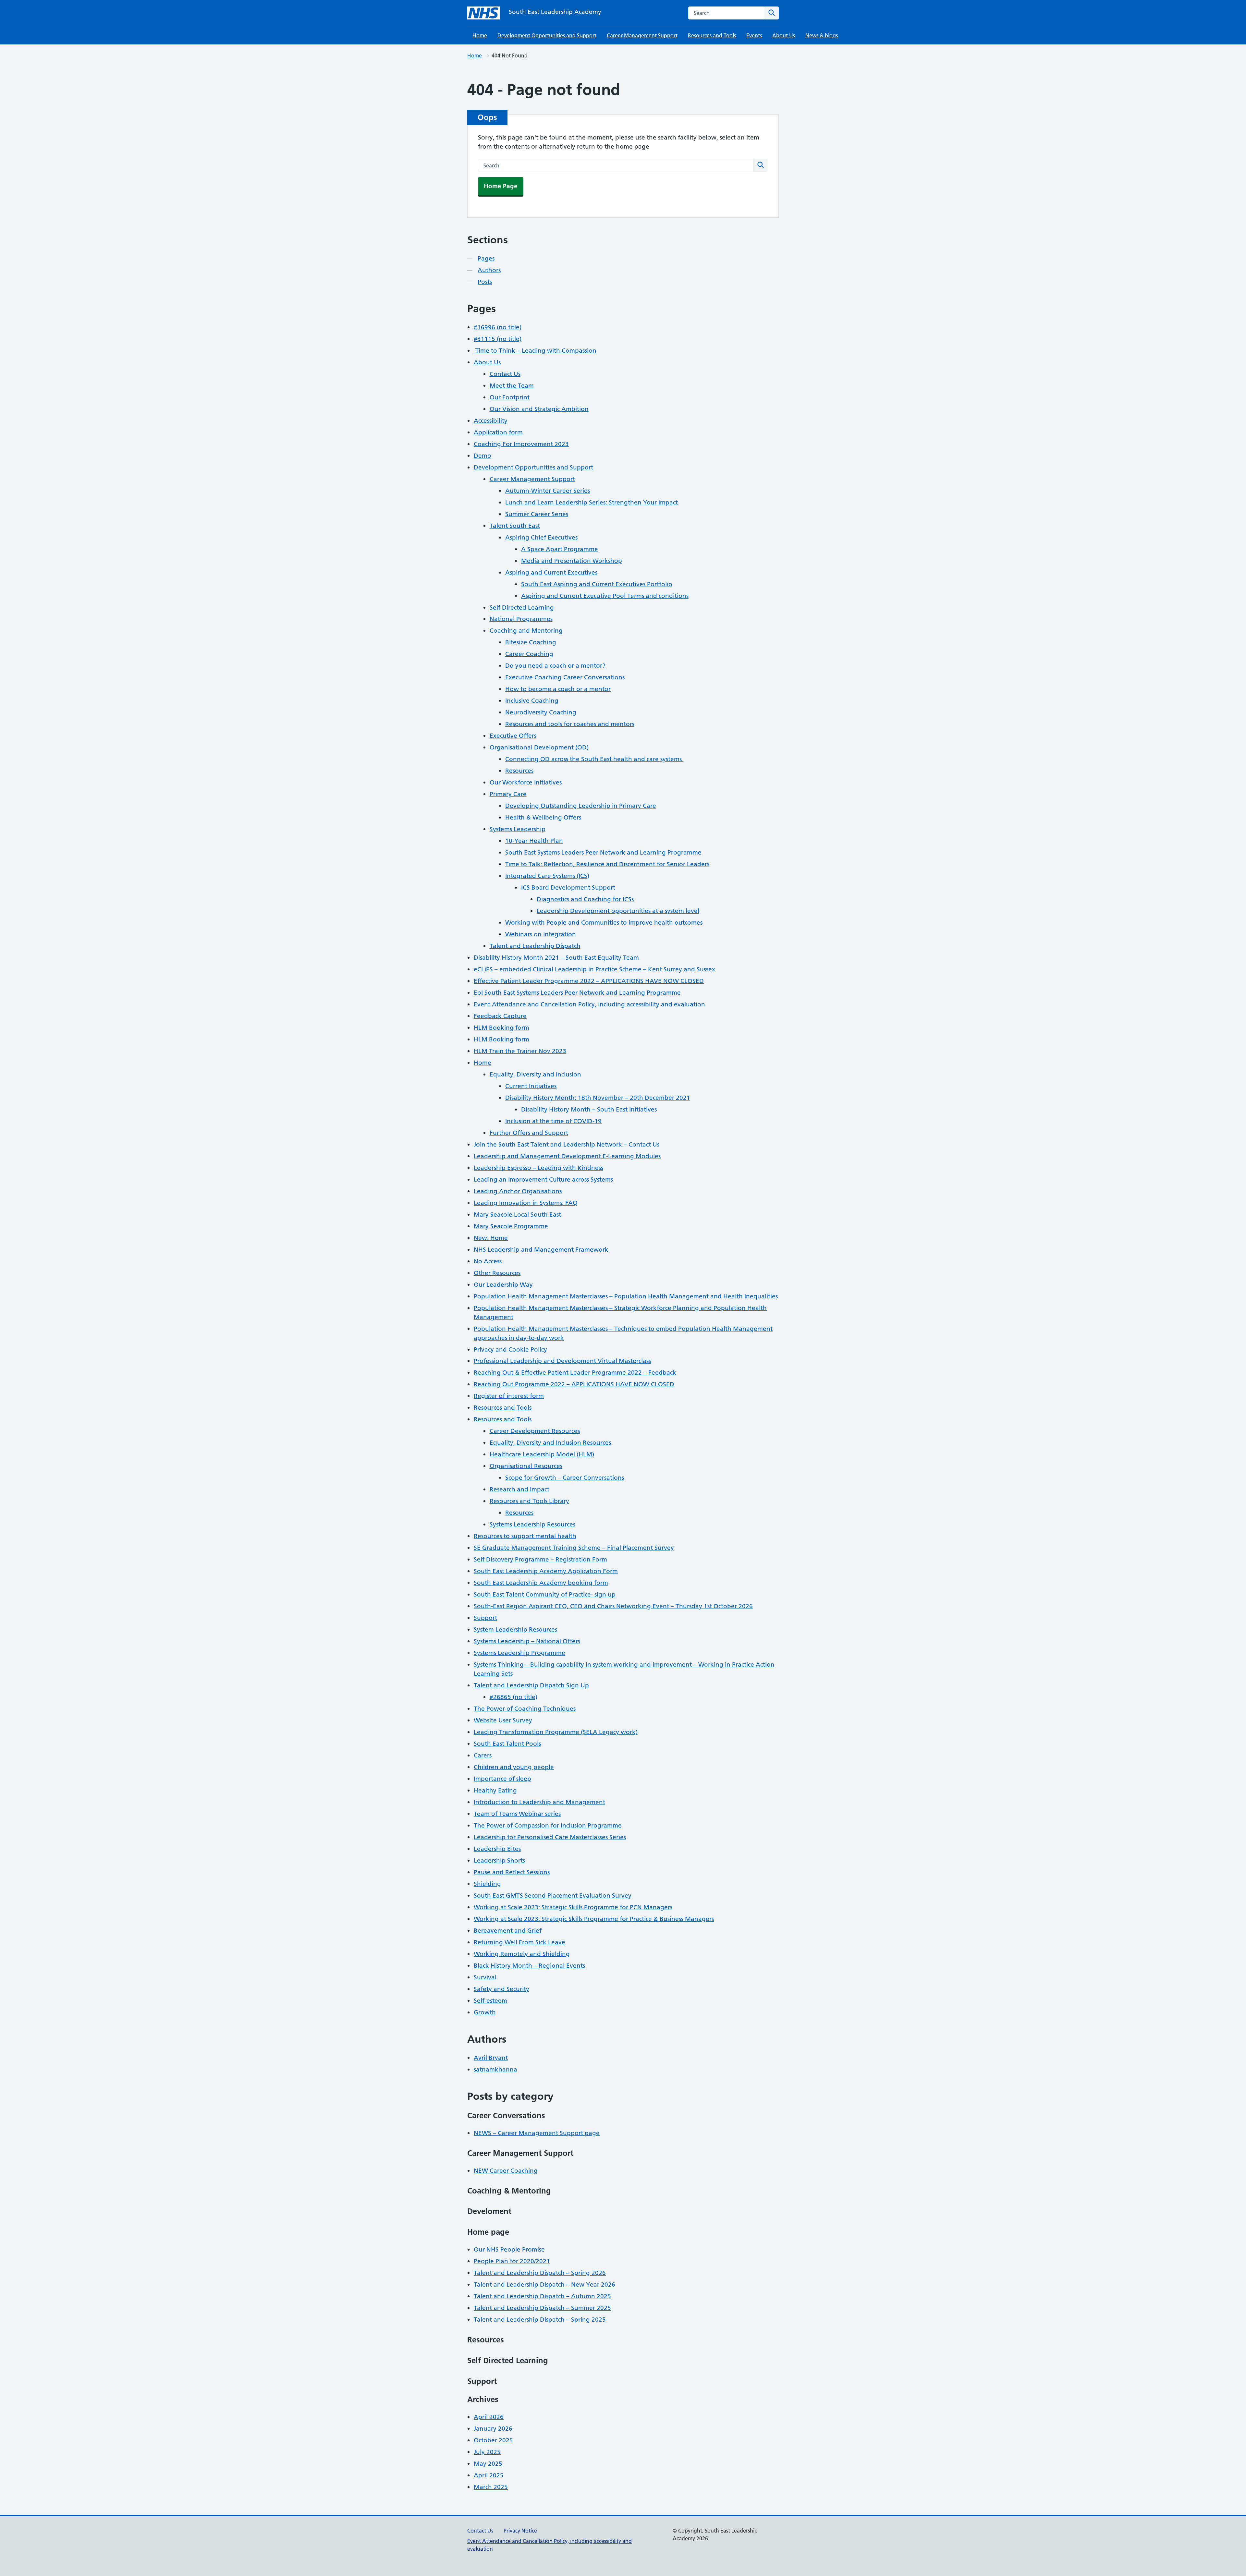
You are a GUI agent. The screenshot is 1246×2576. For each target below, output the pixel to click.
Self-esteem (490, 2001)
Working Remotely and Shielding (522, 1954)
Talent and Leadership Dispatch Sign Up (531, 1685)
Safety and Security (501, 1989)
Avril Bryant (491, 2058)
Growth (485, 2012)
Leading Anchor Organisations (518, 1191)
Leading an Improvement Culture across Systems (543, 1179)
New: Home (491, 1238)
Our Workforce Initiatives (526, 782)
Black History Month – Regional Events (529, 1966)
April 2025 (489, 2475)
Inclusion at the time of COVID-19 (553, 1121)
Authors (489, 270)
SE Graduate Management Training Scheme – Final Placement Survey (574, 1548)
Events (754, 35)
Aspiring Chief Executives (541, 537)
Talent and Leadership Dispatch (535, 946)
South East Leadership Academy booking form (541, 1583)
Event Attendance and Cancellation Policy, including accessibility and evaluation (589, 1004)
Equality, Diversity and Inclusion (535, 1074)
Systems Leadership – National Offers (527, 1641)
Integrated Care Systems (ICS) (547, 876)
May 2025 (488, 2464)
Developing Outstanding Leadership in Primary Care (581, 806)
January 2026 (493, 2429)
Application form (498, 432)
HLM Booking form (501, 1028)
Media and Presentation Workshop (572, 561)
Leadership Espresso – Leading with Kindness (538, 1168)
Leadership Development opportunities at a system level (618, 911)
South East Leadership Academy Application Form (546, 1571)
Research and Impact (519, 1489)
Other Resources (497, 1273)
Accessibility (491, 421)
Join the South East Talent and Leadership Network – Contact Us (567, 1144)
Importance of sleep (502, 1779)
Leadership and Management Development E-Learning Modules (567, 1156)
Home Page (501, 186)
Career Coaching (529, 654)
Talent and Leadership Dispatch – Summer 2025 (542, 2308)
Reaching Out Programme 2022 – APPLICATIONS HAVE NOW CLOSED (574, 1384)
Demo (483, 456)
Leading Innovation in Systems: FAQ (526, 1203)
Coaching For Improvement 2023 (521, 444)
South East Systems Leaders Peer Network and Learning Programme (603, 852)
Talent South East (515, 526)
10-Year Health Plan (534, 841)
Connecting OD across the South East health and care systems (594, 759)
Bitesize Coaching (531, 642)
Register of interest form (509, 1396)
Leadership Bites (497, 1849)
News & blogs (822, 35)
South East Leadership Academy (555, 12)
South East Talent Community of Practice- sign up (545, 1594)
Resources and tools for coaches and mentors (570, 724)
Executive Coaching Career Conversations (565, 677)
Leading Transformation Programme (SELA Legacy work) (556, 1732)
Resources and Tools (712, 35)
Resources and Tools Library (529, 1501)
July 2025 (487, 2452)
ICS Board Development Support (568, 887)
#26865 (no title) (513, 1697)
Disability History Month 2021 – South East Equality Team (556, 958)
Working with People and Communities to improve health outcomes (604, 923)
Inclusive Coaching (532, 701)
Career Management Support (642, 35)
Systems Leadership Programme (519, 1653)
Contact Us (505, 374)
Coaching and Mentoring (526, 631)
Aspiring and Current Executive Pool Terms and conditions (605, 596)
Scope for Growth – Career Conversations (565, 1478)
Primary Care (508, 794)
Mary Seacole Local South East (517, 1215)
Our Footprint (510, 397)
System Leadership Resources (515, 1629)
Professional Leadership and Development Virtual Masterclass (562, 1361)
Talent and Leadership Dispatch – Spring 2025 (540, 2320)
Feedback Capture (500, 1016)
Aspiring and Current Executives (551, 572)
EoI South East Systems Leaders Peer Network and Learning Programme (577, 993)
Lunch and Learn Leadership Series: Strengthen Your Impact (592, 502)
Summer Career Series (537, 514)
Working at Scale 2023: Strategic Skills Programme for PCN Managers (573, 1907)
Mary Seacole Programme (511, 1226)
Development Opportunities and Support (547, 35)
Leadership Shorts (499, 1860)
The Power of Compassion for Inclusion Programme (548, 1825)
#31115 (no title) (498, 339)
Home (480, 35)
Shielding (487, 1884)
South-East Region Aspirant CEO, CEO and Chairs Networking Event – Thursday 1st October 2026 (613, 1606)
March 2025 (491, 2487)
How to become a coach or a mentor (558, 689)
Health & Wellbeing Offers (543, 817)
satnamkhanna (495, 2069)
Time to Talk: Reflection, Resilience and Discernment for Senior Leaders (607, 864)
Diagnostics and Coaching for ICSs (585, 899)
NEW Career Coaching (506, 2171)
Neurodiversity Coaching (541, 712)
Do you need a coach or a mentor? (555, 666)
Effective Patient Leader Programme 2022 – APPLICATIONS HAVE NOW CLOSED (589, 981)
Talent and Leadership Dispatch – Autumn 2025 (542, 2296)
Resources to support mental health (525, 1536)
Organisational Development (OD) (539, 747)
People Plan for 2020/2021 (512, 2261)
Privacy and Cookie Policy (510, 1349)
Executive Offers (513, 736)
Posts (485, 282)
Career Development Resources (535, 1431)
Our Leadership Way (503, 1285)
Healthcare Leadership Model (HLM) (542, 1454)
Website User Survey (503, 1720)
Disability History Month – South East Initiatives (589, 1109)
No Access (488, 1261)
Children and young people (514, 1767)
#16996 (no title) (498, 327)
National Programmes (521, 619)
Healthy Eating (495, 1790)
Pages (486, 258)
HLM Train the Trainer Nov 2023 (520, 1051)
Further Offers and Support (529, 1133)
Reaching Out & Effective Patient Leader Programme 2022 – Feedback (575, 1373)
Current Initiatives (531, 1086)
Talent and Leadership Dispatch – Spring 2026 (540, 2273)
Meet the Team (512, 386)
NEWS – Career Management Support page (537, 2133)
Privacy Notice (520, 2531)
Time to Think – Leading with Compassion (535, 351)
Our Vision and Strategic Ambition (539, 409)
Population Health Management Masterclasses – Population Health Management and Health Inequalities (626, 1296)
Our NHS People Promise (509, 2249)
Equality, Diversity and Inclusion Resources (550, 1443)
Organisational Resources (526, 1466)
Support (485, 1618)
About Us (784, 35)
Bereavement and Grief (508, 1931)
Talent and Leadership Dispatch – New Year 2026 (544, 2284)
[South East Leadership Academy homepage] (483, 13)
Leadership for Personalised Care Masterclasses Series (550, 1837)
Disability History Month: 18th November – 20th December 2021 (598, 1098)
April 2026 (489, 2417)
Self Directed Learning (522, 608)
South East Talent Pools (507, 1744)
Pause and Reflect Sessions (512, 1872)
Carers (483, 1755)
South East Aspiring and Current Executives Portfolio (597, 584)
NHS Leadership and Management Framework (541, 1250)
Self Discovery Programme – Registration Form (540, 1559)
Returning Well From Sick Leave (519, 1942)
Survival (485, 1977)
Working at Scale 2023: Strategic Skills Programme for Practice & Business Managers (594, 1919)
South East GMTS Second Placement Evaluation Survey (553, 1896)
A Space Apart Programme (560, 549)
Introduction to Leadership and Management (539, 1802)
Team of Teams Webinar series (517, 1814)
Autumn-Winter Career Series (548, 491)
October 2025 (493, 2440)
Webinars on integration (541, 934)
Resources (519, 771)
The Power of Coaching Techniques (525, 1709)
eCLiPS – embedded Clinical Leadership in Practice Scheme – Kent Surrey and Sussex (594, 969)
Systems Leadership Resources (532, 1524)
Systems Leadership (518, 829)
